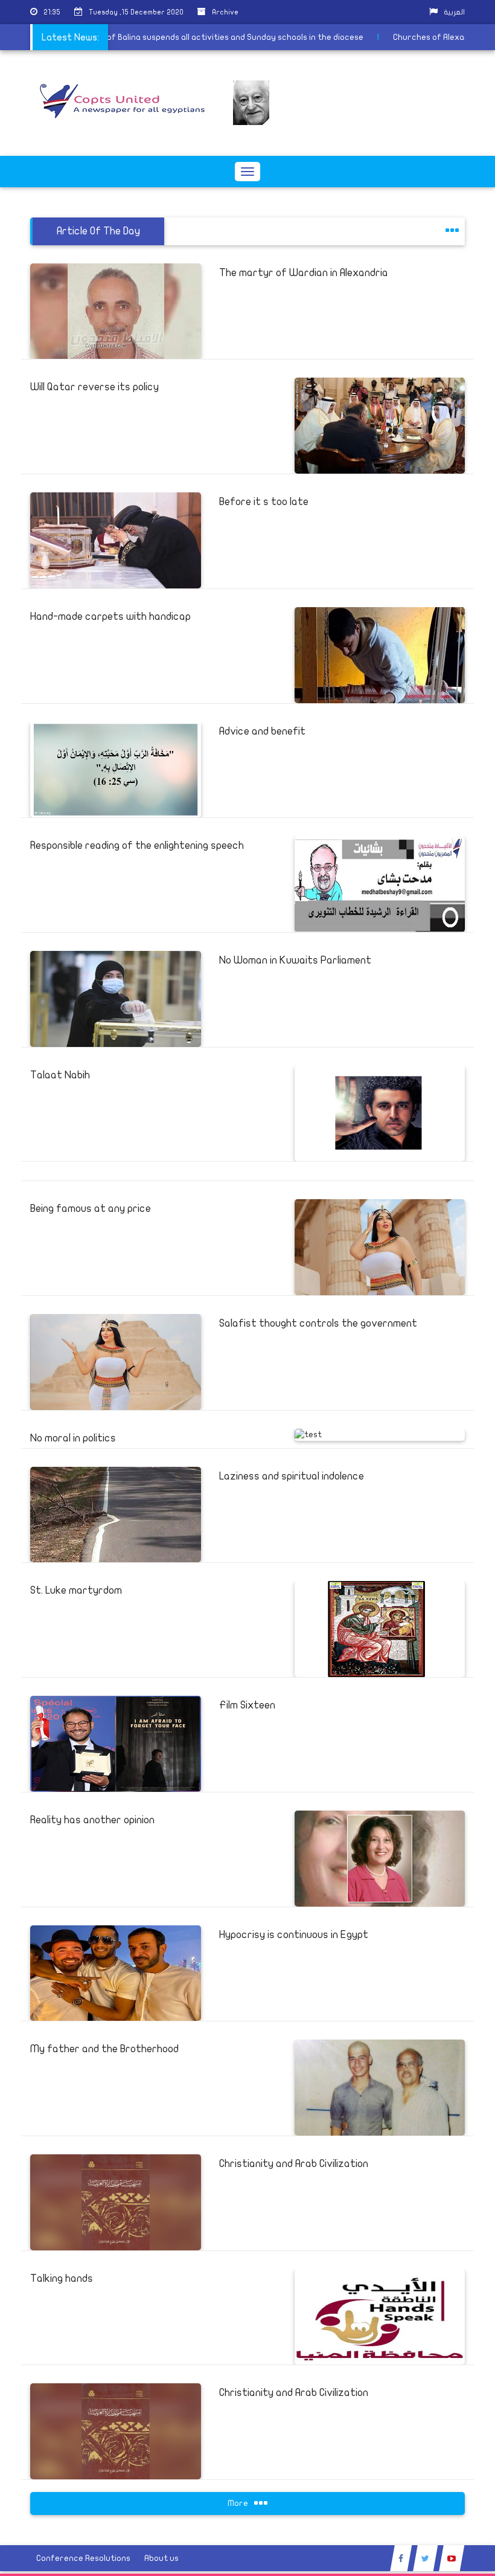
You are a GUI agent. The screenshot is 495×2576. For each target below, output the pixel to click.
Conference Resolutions (83, 2558)
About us (161, 2558)
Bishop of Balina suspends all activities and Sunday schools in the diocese (250, 37)
